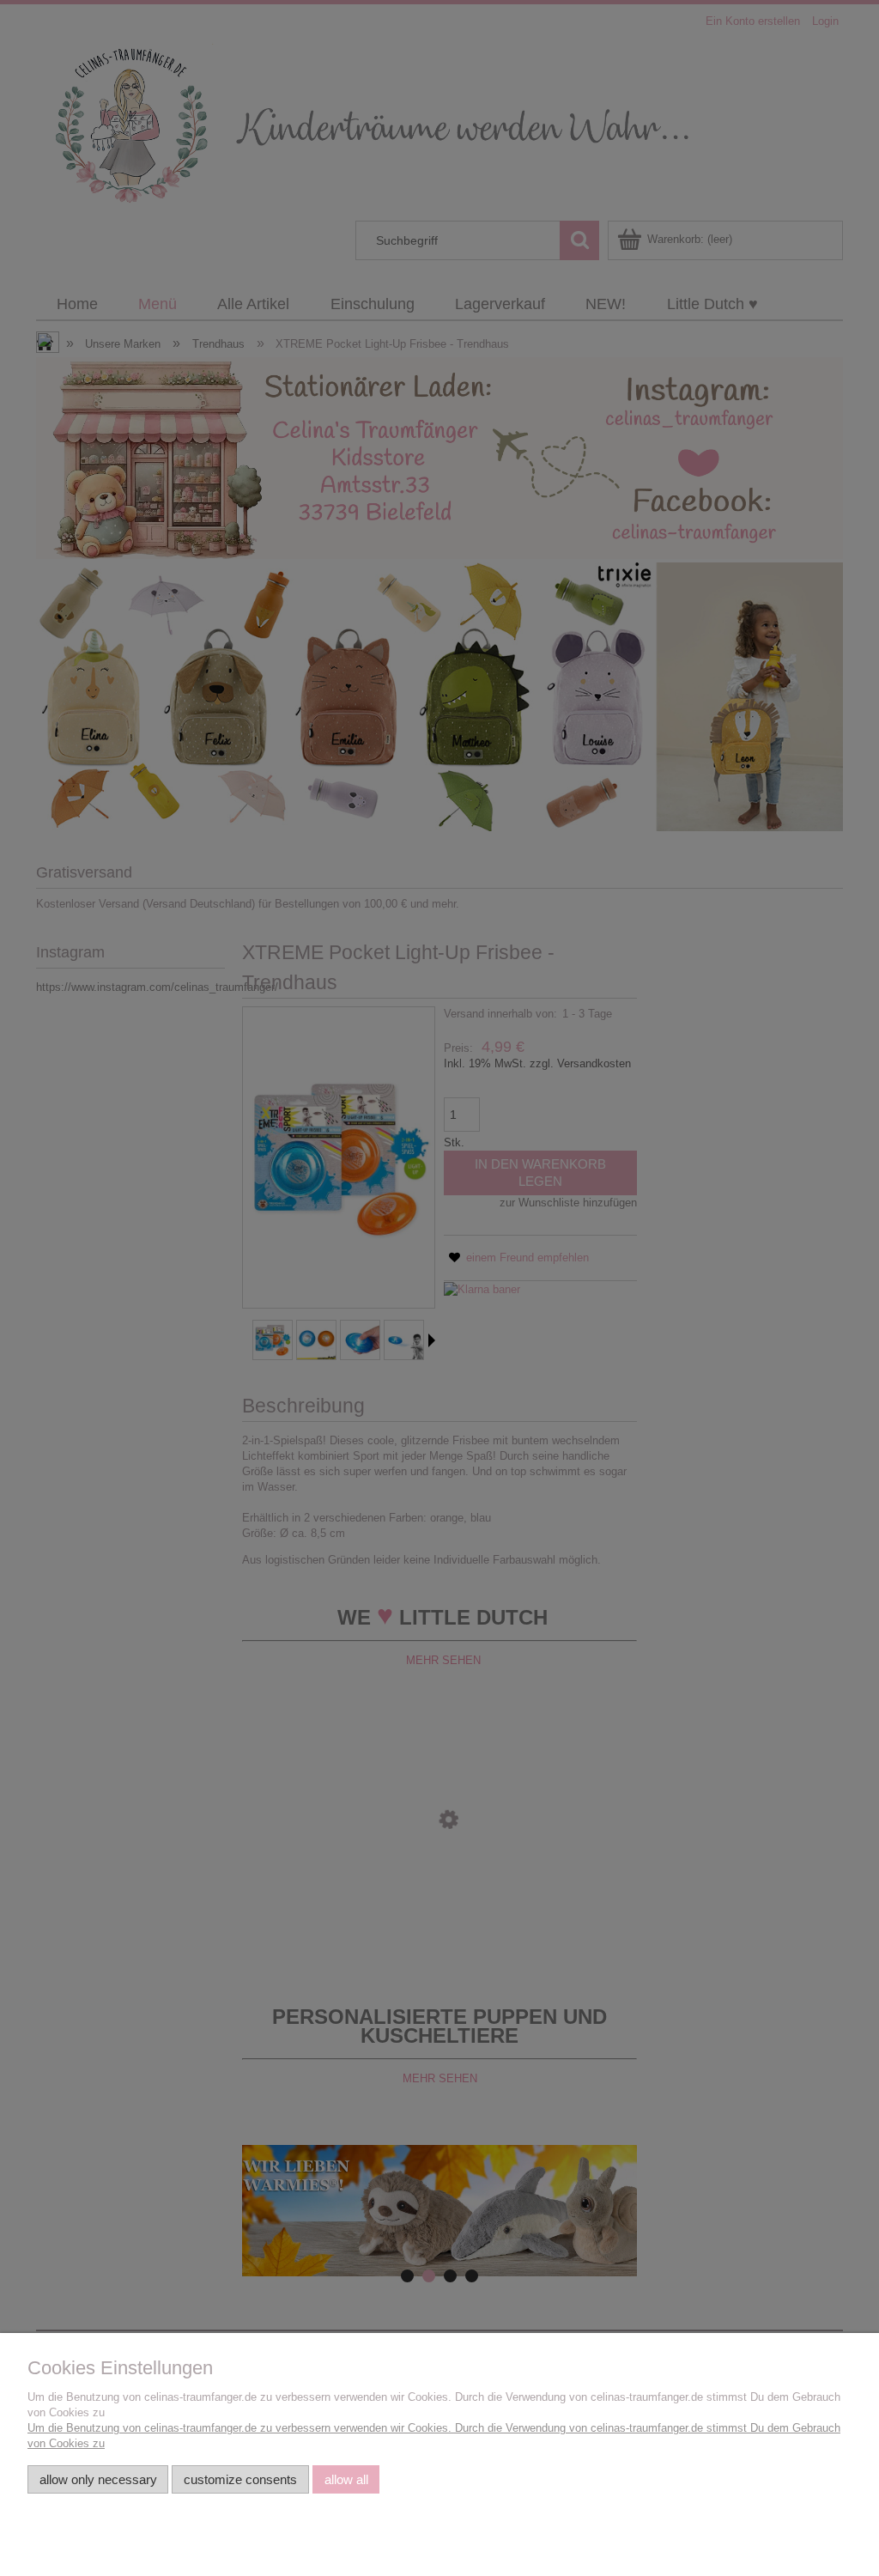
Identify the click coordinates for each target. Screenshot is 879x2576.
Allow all (346, 2479)
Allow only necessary (98, 2479)
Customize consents (240, 2479)
